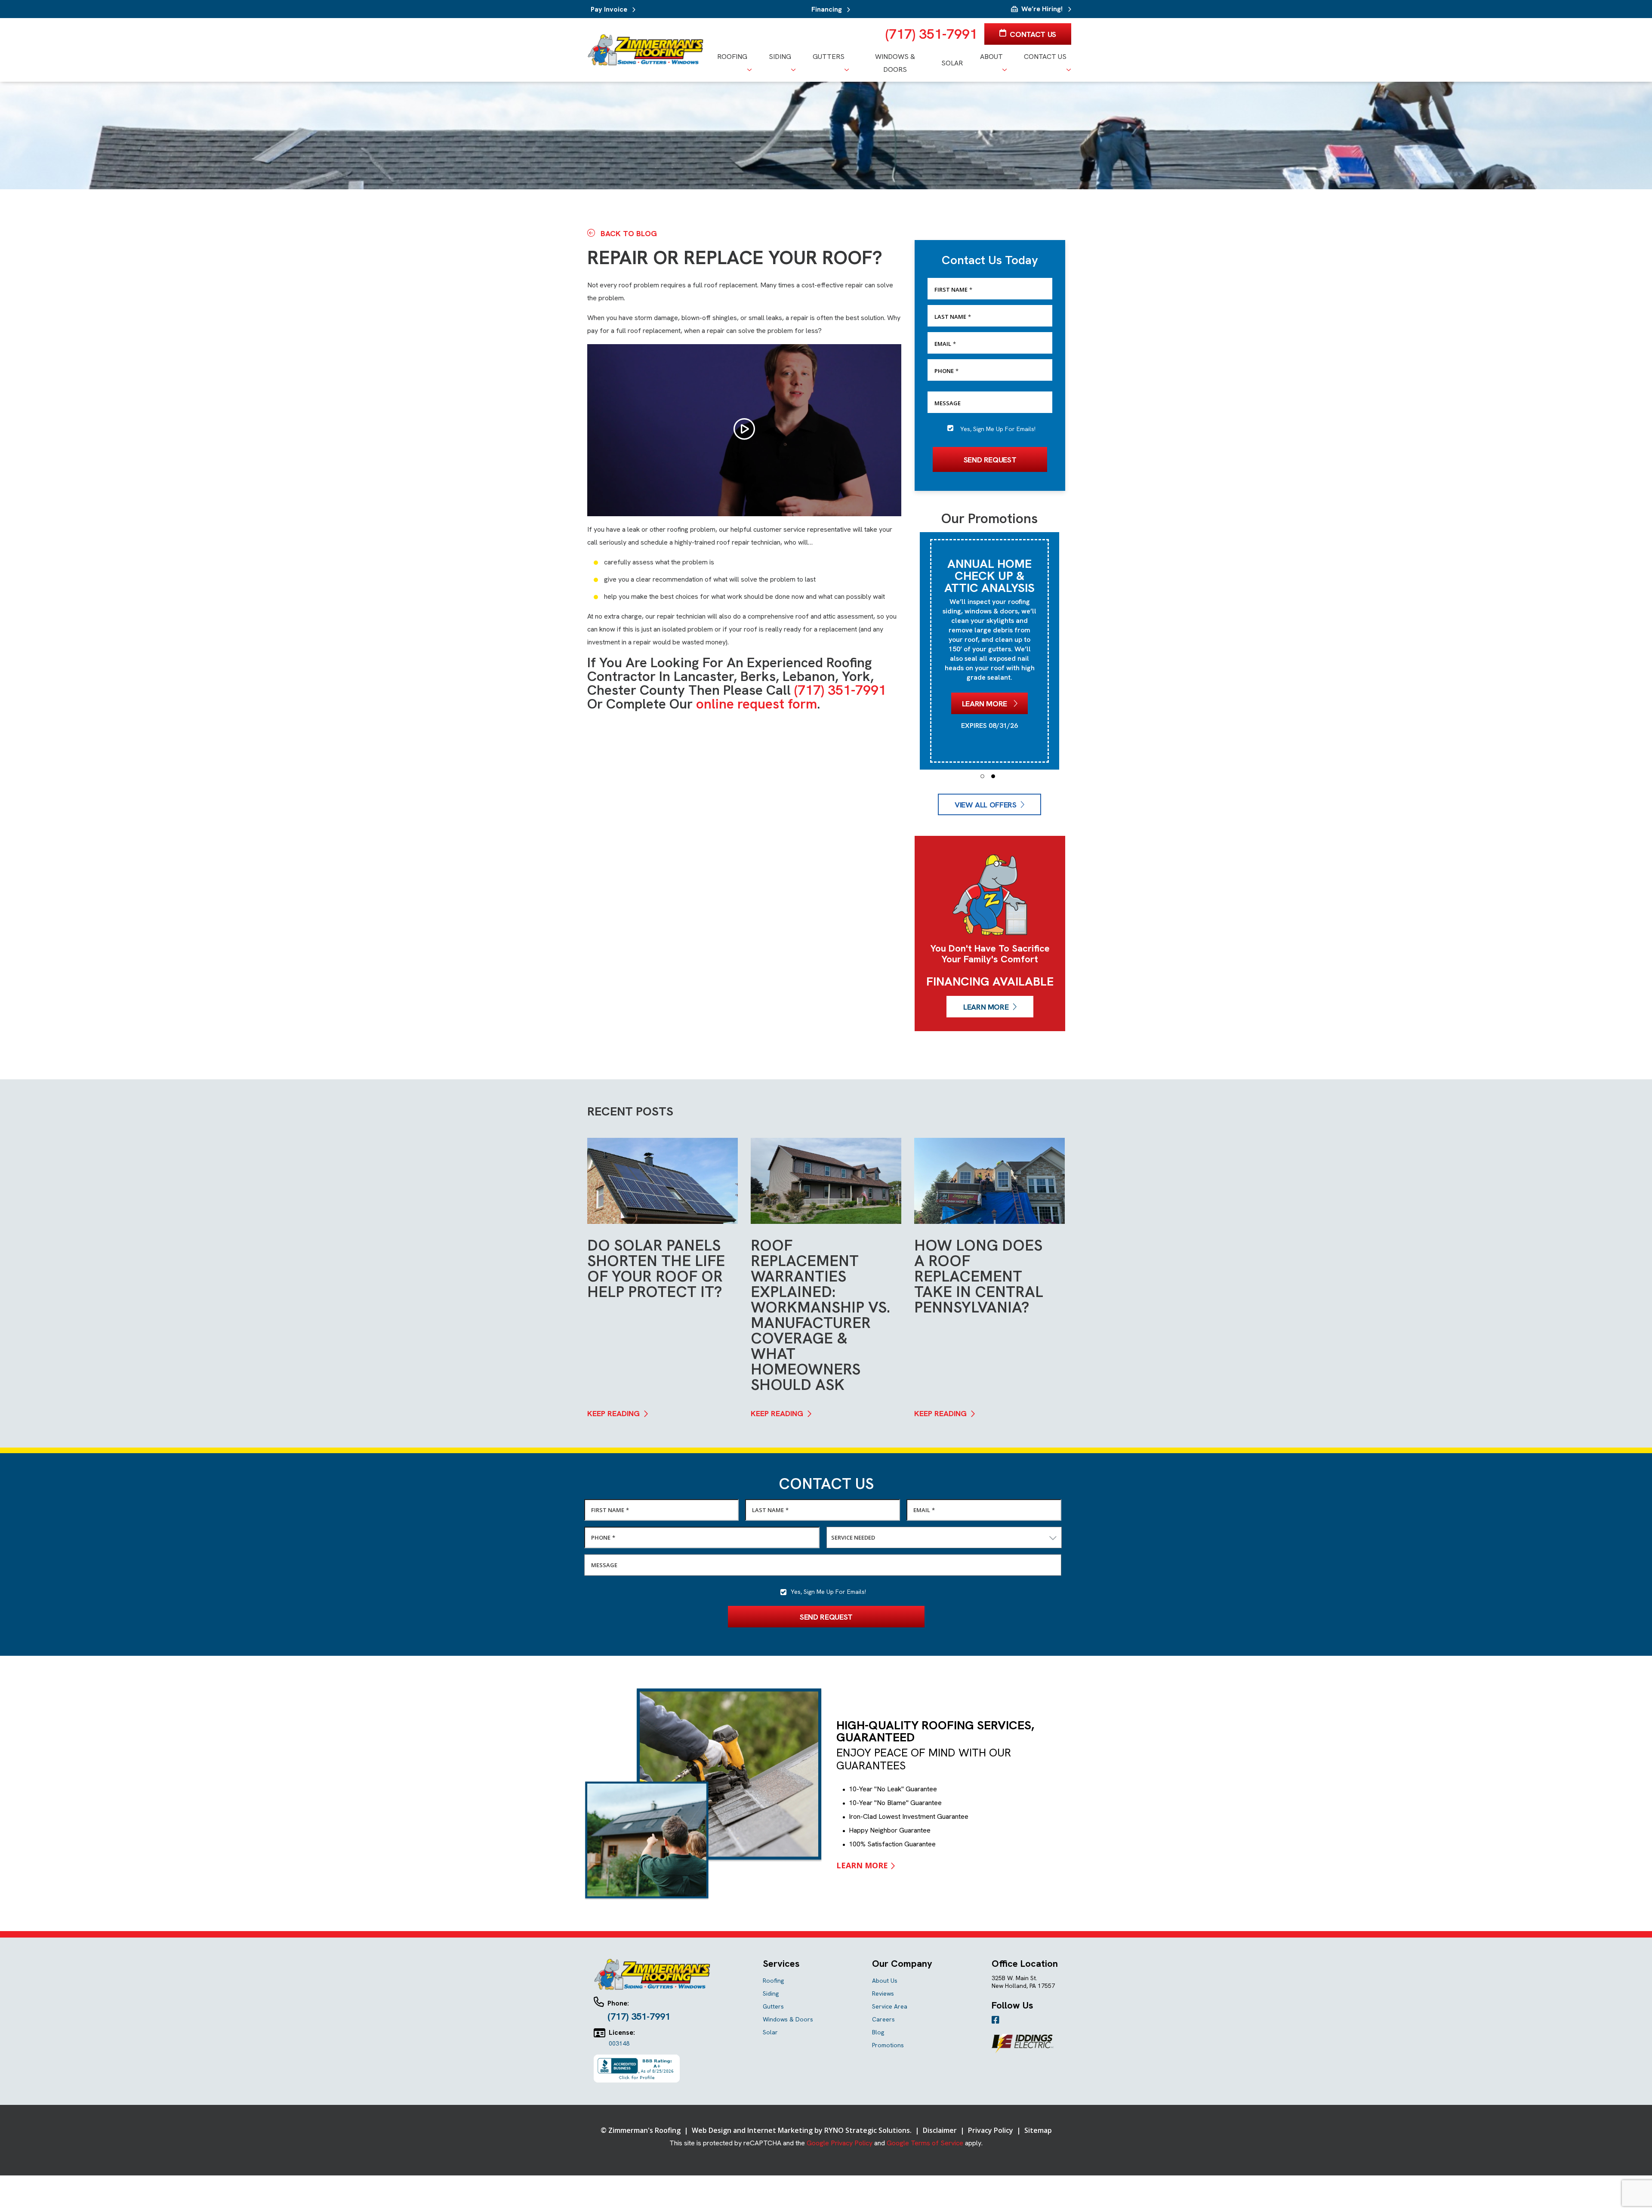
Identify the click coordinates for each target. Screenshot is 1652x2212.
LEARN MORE (986, 1006)
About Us (885, 1981)
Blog (878, 2032)
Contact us (1032, 34)
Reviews (883, 1993)
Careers (883, 2019)
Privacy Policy (991, 2130)
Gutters (773, 2006)
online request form (757, 704)
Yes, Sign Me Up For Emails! (998, 429)
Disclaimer (941, 2130)
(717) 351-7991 (931, 34)
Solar (770, 2032)
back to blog (628, 233)
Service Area (890, 2006)
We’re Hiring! (1042, 9)
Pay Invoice (609, 9)
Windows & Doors (788, 2019)
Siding (771, 1993)
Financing (827, 9)
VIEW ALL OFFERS (986, 804)
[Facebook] (996, 2021)
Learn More (986, 672)
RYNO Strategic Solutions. (868, 2130)
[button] (982, 776)
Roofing (773, 1981)
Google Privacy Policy (840, 2143)
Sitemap (1038, 2130)
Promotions (888, 2045)
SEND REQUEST (990, 459)
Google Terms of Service (925, 2143)
